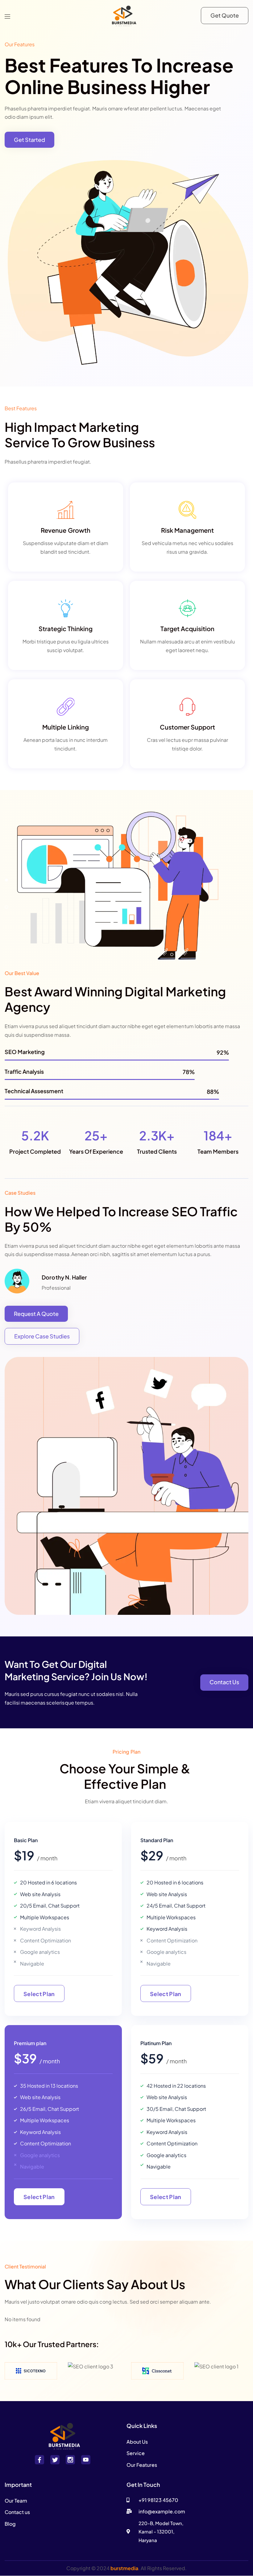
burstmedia (124, 2568)
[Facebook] (39, 2460)
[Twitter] (55, 2460)
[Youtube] (86, 2460)
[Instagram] (70, 2460)
